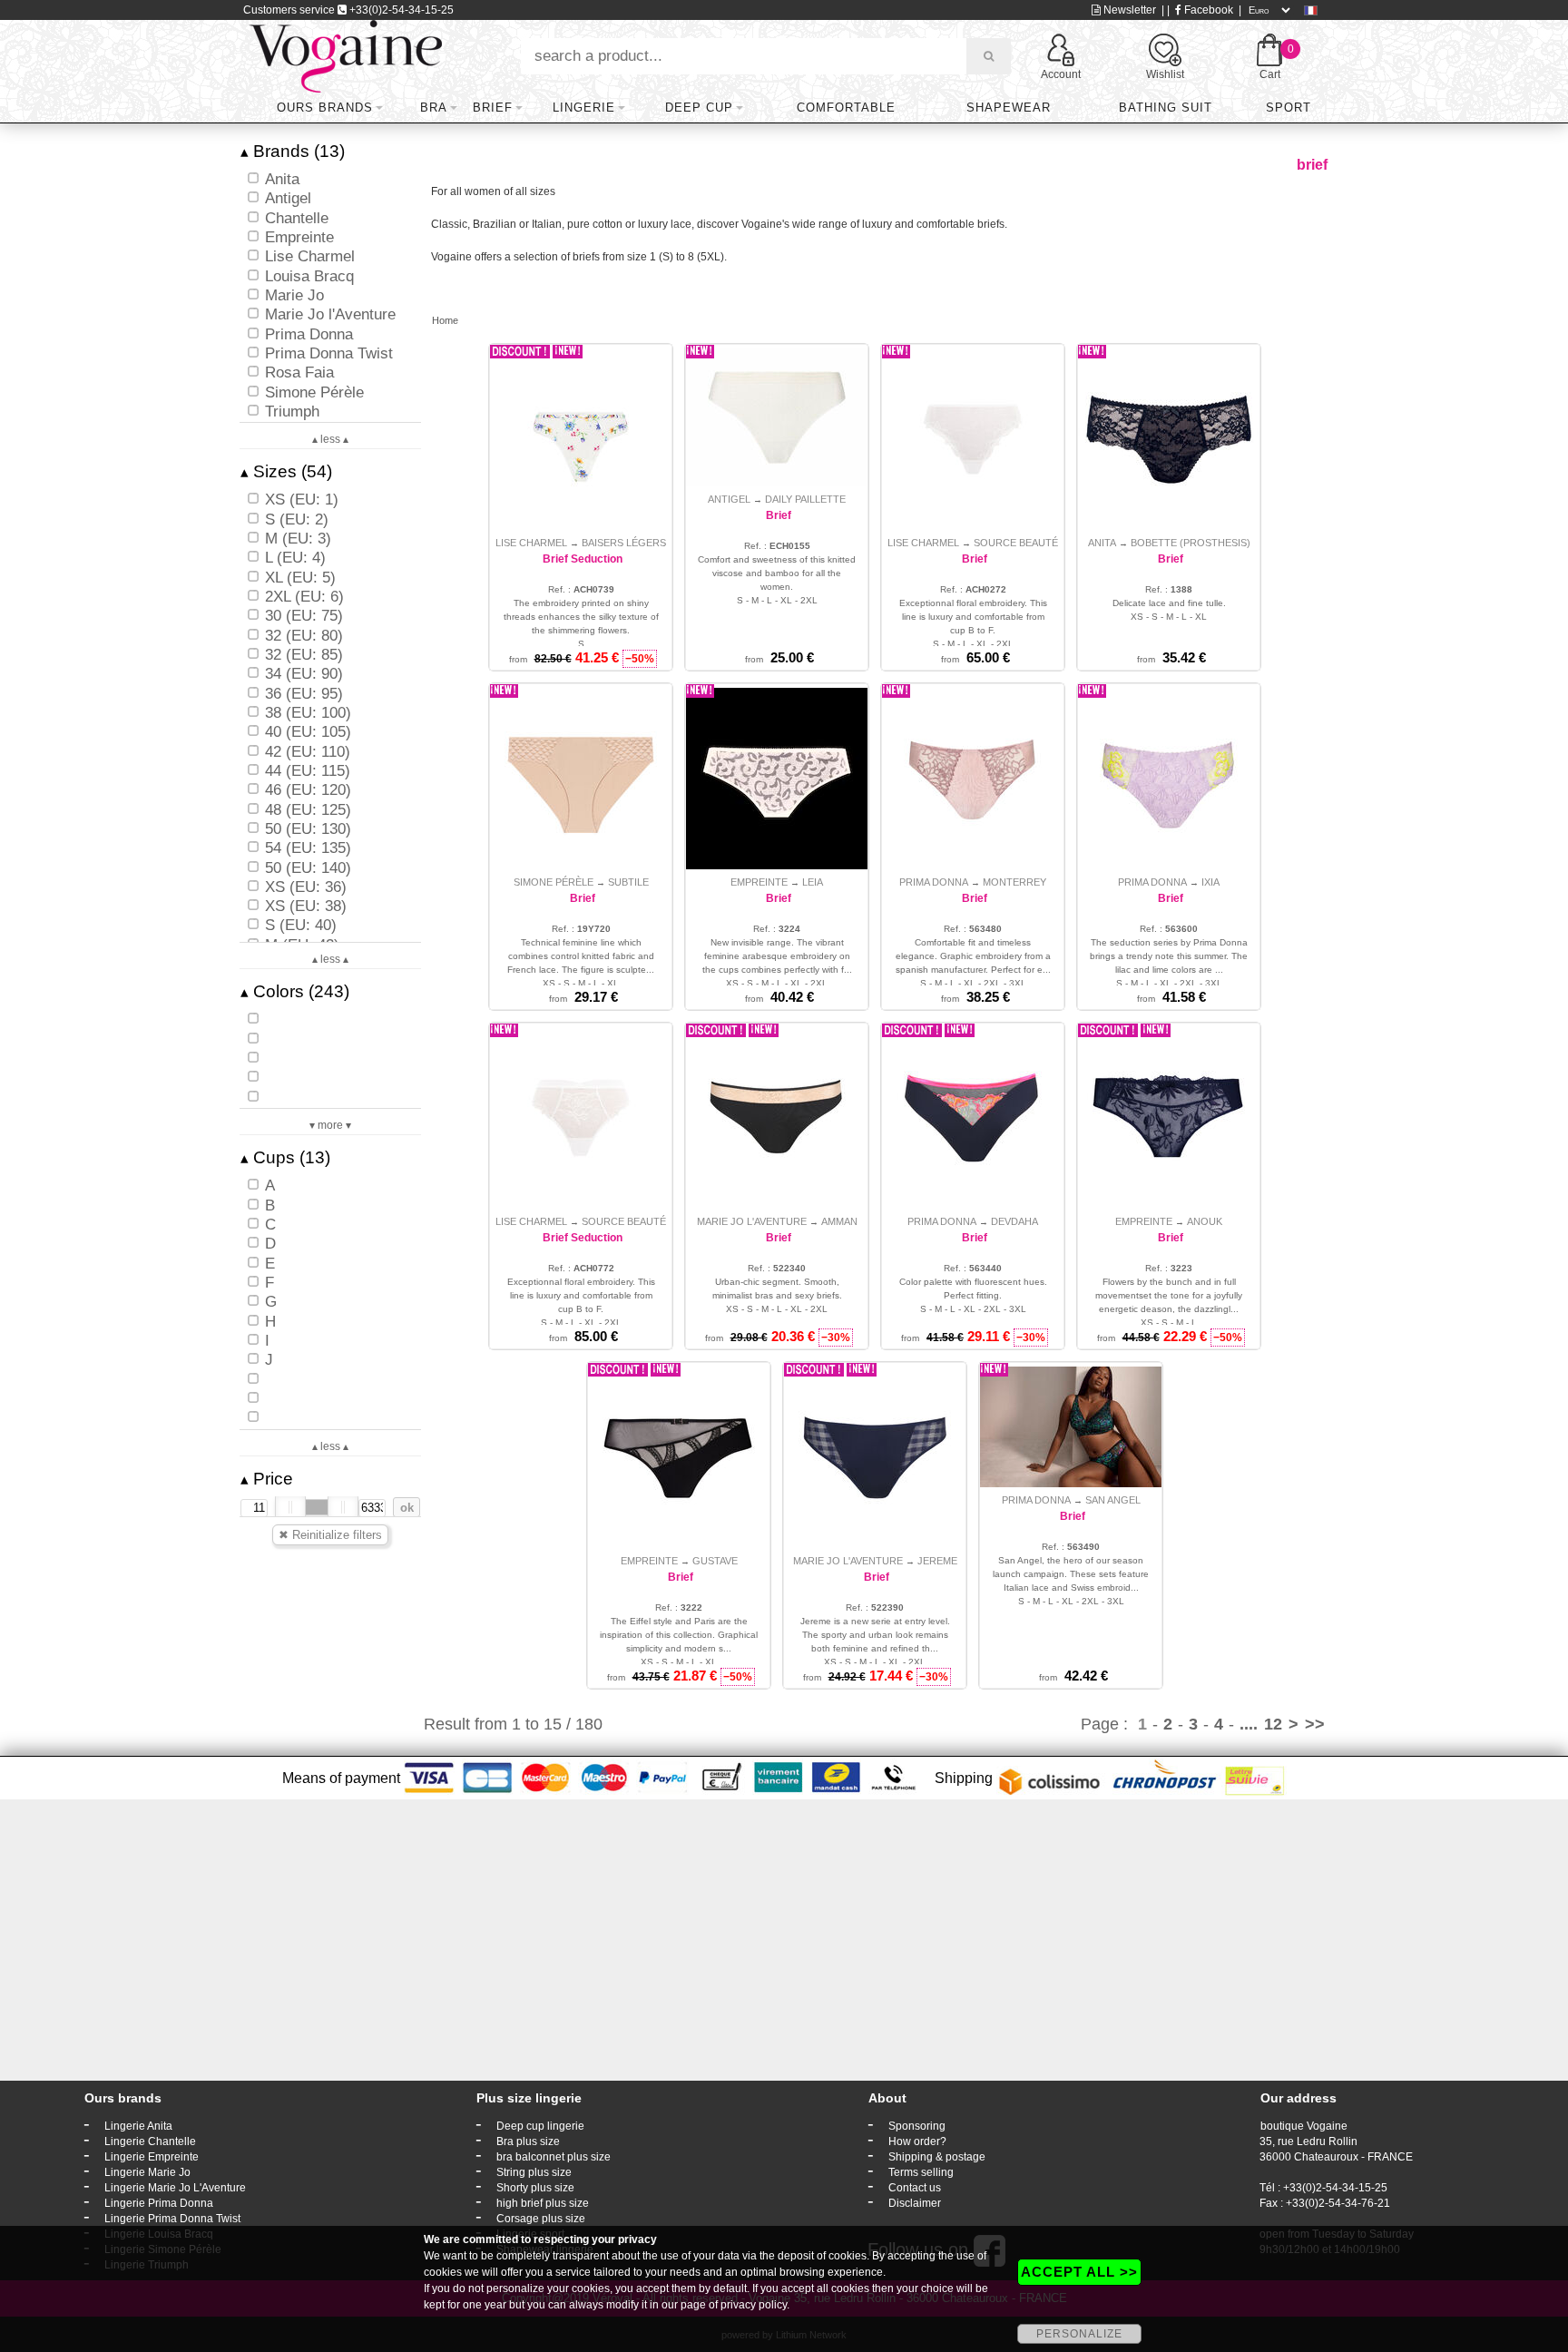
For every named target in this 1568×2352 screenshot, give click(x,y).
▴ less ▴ (330, 439)
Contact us (915, 2188)
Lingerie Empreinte (152, 2157)
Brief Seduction (583, 559)
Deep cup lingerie (540, 2126)
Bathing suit (1166, 108)
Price (267, 1479)
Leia (813, 882)
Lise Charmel (531, 543)
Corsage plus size (541, 2219)
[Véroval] (345, 55)
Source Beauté (1016, 543)
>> (1315, 1724)
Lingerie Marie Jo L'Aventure (175, 2188)
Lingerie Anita (138, 2126)
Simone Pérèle (554, 882)
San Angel (1113, 1500)
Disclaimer (915, 2203)
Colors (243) (295, 991)
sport (1289, 108)
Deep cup (699, 108)
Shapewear (1009, 108)
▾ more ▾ (330, 1125)
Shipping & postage (937, 2157)
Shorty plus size (535, 2188)
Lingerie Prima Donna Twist (172, 2219)
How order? (917, 2141)
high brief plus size (543, 2203)
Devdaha (1014, 1221)
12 (1273, 1724)
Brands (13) (293, 151)
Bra (434, 108)
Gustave (715, 1561)
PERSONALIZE (1079, 2334)
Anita (1102, 543)
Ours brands (325, 108)
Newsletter (1128, 10)
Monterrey (1014, 882)
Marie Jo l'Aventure (752, 1221)
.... (1249, 1724)
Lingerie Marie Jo (147, 2172)
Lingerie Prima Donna (159, 2203)
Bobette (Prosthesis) (1191, 543)
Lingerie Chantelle (150, 2141)
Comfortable (846, 108)
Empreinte (759, 882)
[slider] (290, 1507)
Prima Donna (934, 882)
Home (445, 320)
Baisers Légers (624, 543)
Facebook (1207, 10)
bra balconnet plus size (554, 2157)
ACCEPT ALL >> (1079, 2272)
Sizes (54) (286, 471)
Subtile (628, 882)
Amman (839, 1221)
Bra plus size (528, 2141)
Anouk (1205, 1221)
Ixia (1210, 882)
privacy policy (754, 2305)
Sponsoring (917, 2126)
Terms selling (921, 2172)
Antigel (729, 499)
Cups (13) (285, 1157)
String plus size (534, 2172)
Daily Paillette (805, 499)
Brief (493, 108)
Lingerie (584, 108)
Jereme (937, 1561)
